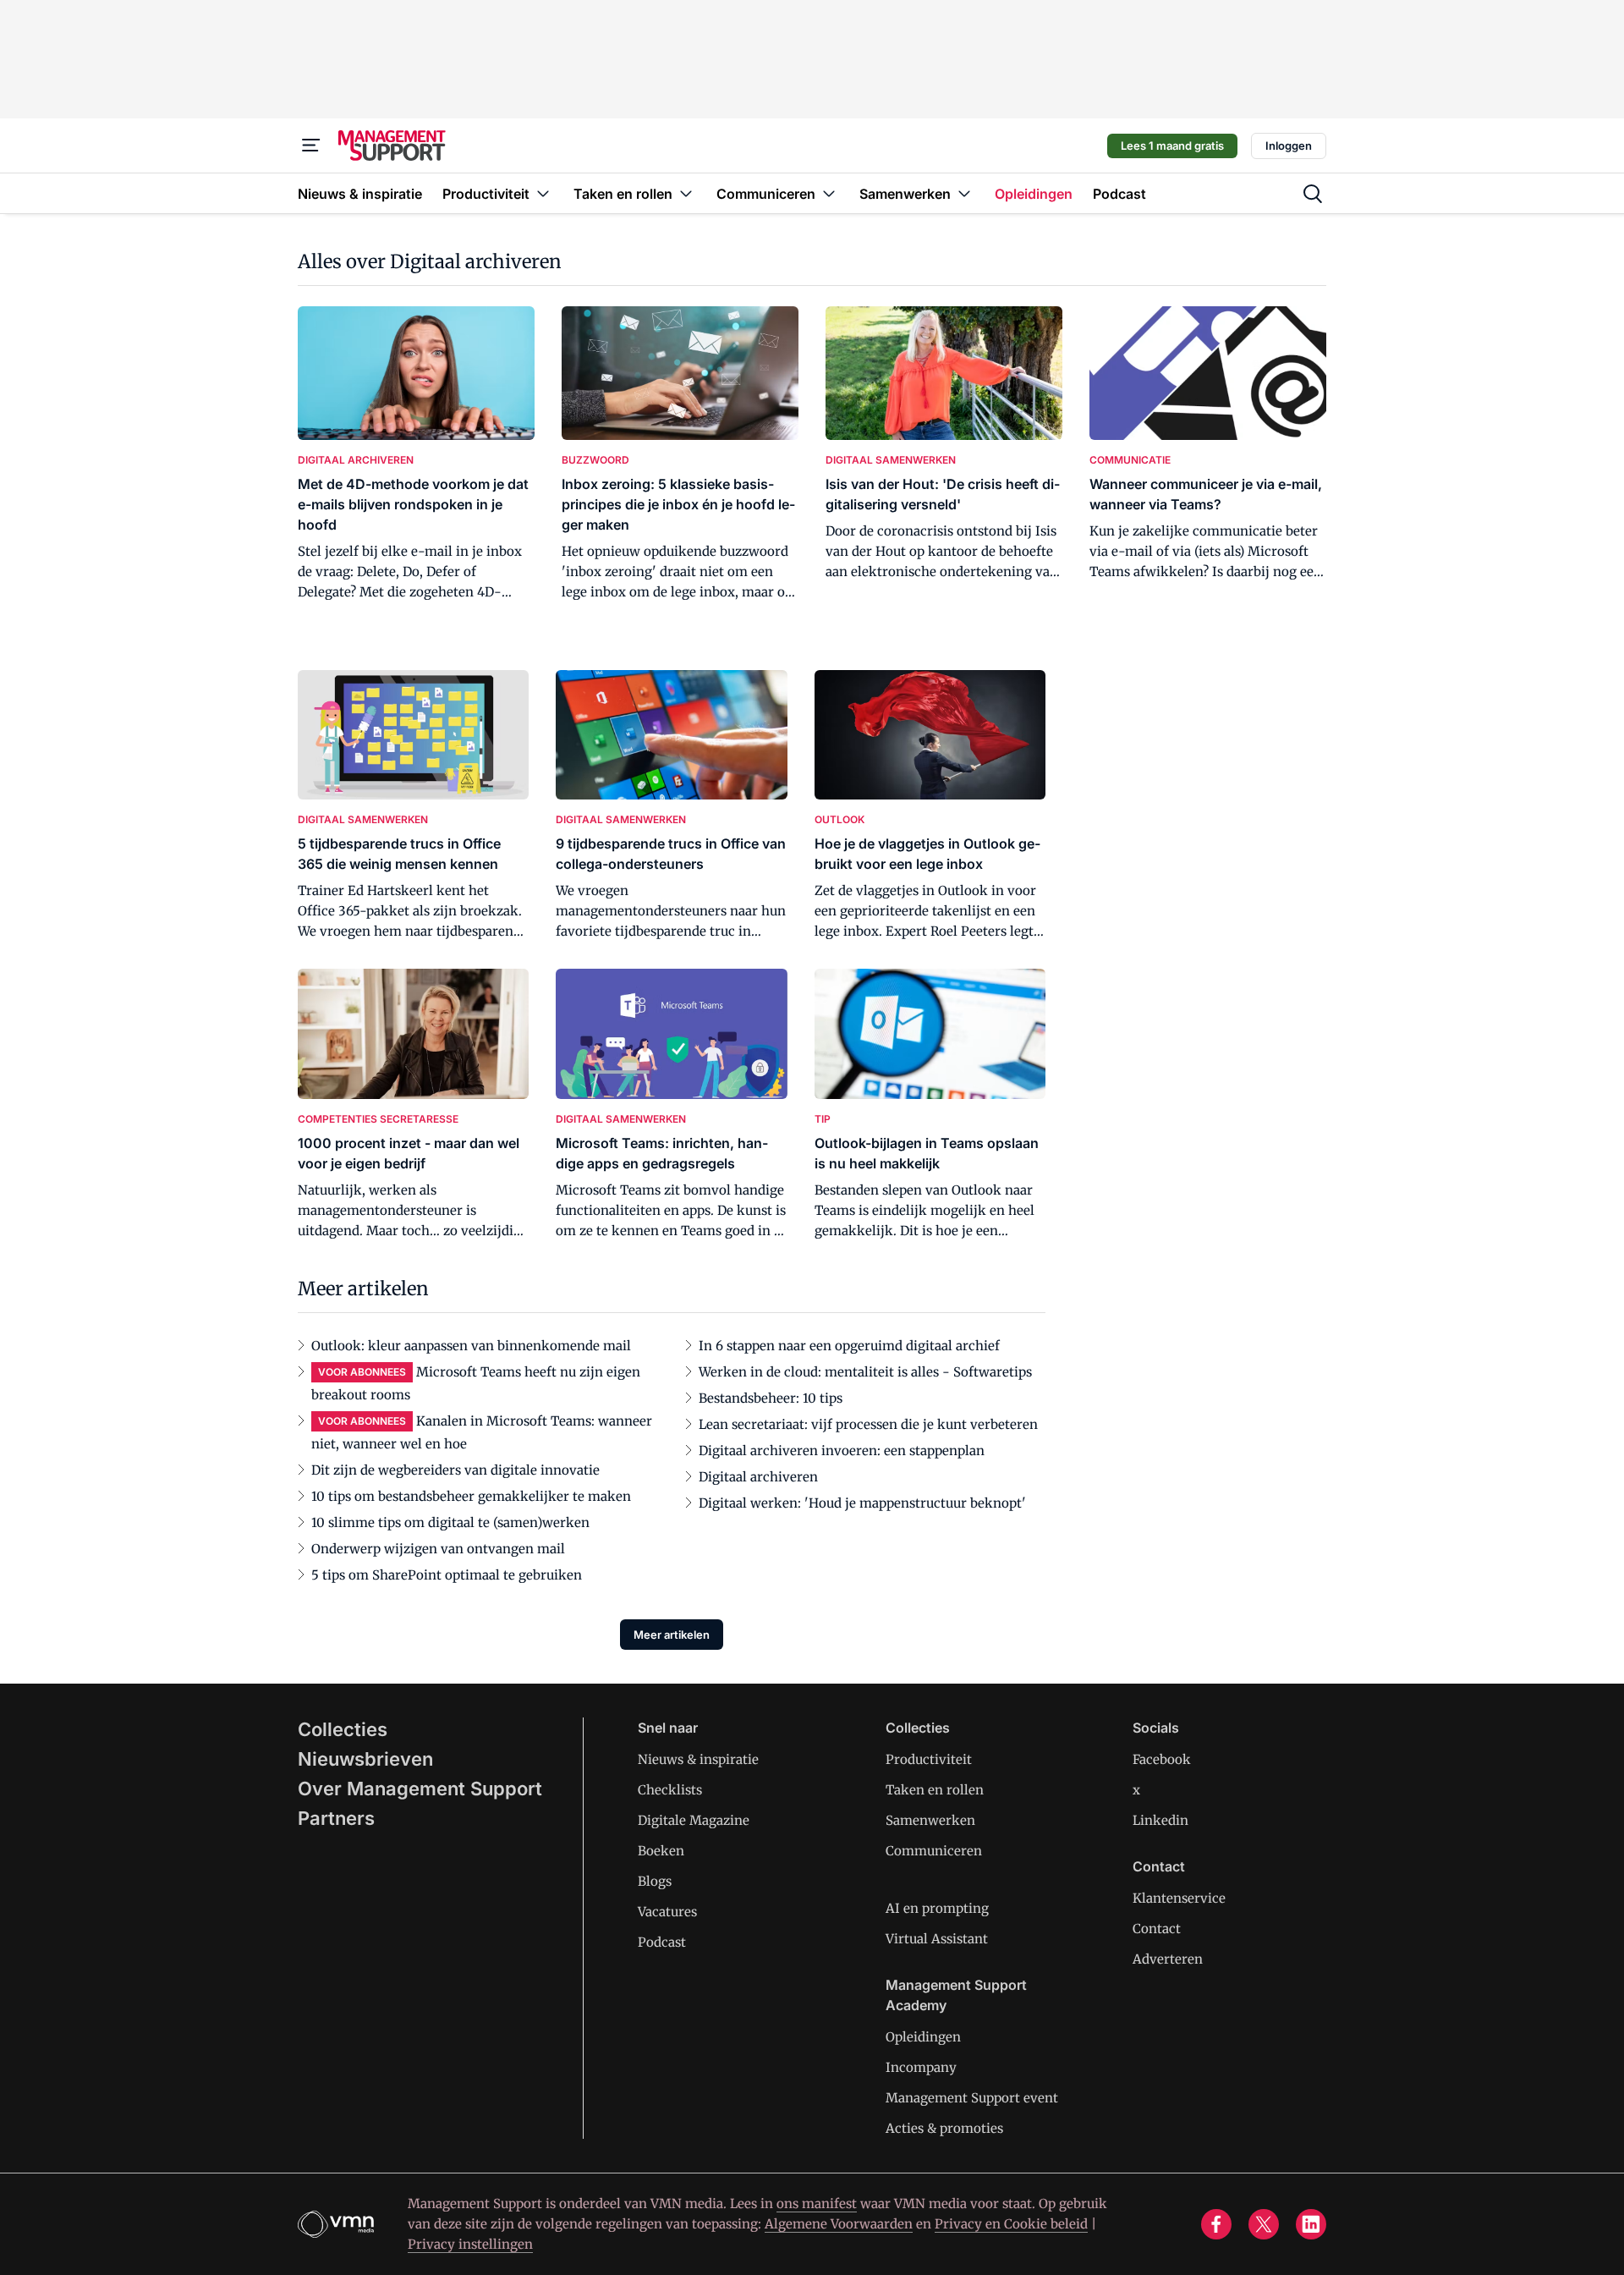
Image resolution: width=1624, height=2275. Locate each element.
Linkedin (1160, 1820)
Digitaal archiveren (758, 1477)
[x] (1264, 2224)
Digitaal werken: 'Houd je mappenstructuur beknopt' (862, 1503)
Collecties (343, 1729)
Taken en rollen (935, 1790)
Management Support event (972, 2098)
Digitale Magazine (694, 1820)
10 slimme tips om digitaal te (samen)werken (450, 1522)
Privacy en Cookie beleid (1011, 2224)
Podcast (662, 1942)
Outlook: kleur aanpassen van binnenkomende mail (471, 1346)
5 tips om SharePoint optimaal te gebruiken (447, 1575)
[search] (1313, 194)
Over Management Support (420, 1789)
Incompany (921, 2067)
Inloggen (1289, 146)
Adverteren (1168, 1959)
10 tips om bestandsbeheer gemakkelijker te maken (471, 1496)
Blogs (655, 1881)
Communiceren (934, 1851)
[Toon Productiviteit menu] (543, 193)
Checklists (670, 1790)
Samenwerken (930, 1820)
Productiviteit (929, 1759)
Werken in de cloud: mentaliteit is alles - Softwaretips (865, 1372)
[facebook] (1216, 2224)
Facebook (1162, 1759)
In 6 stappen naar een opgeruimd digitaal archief (849, 1346)
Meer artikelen (672, 1635)
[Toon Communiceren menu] (829, 193)
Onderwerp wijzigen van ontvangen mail (438, 1549)
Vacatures (667, 1912)
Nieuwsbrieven (365, 1759)
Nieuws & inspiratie (698, 1759)
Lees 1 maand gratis (1172, 146)
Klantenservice (1179, 1898)
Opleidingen (923, 2037)
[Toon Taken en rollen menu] (686, 193)
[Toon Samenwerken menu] (964, 193)
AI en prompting (937, 1908)
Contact (1157, 1929)
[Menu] (311, 146)
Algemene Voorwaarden (839, 2224)
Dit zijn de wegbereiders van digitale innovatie (455, 1470)
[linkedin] (1311, 2224)
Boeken (661, 1851)
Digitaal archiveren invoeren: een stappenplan (842, 1451)
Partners (336, 1818)
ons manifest (817, 2204)
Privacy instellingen (470, 2244)
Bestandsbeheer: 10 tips (771, 1398)
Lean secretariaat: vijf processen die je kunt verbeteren (868, 1424)
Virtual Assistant (937, 1939)
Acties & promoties (944, 2128)
